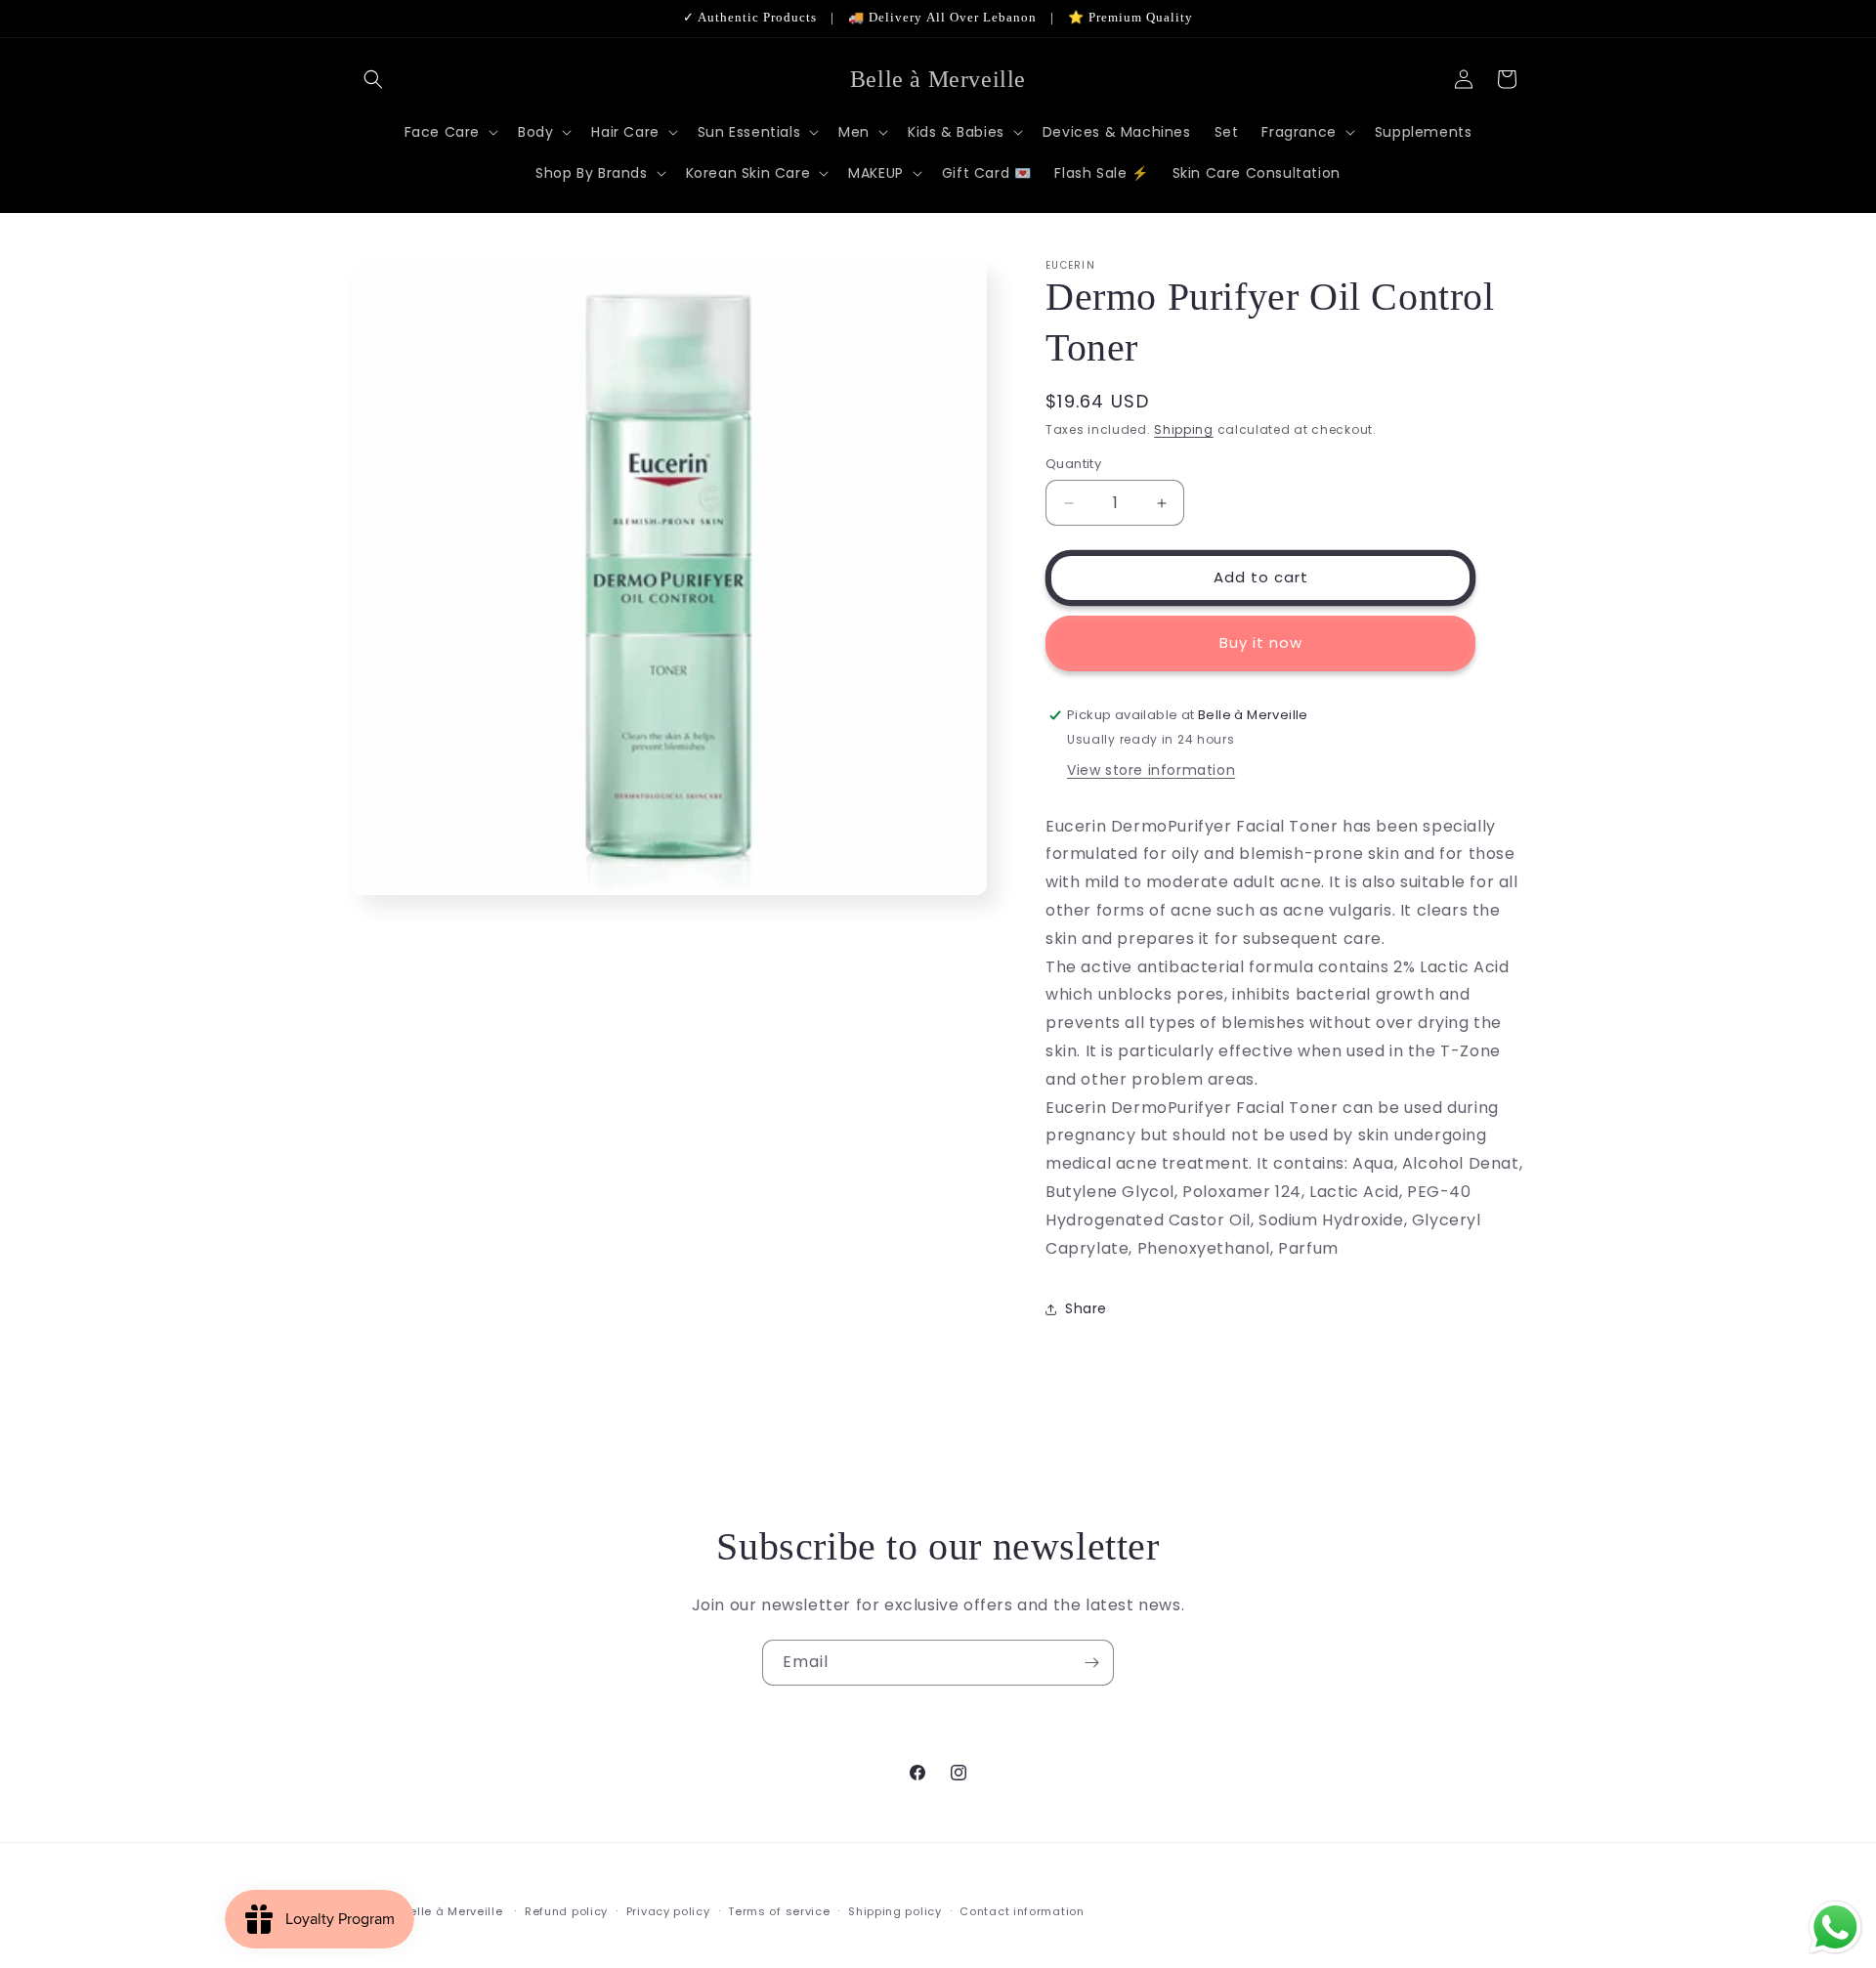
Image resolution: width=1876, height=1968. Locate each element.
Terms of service (779, 1910)
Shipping (1184, 429)
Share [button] (1086, 1308)
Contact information (1022, 1910)
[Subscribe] (1091, 1663)
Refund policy (566, 1910)
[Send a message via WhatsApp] (1835, 1927)
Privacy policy (668, 1910)
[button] (373, 79)
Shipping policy (895, 1910)
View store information (1151, 770)
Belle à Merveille (453, 1911)
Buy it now (1261, 643)
